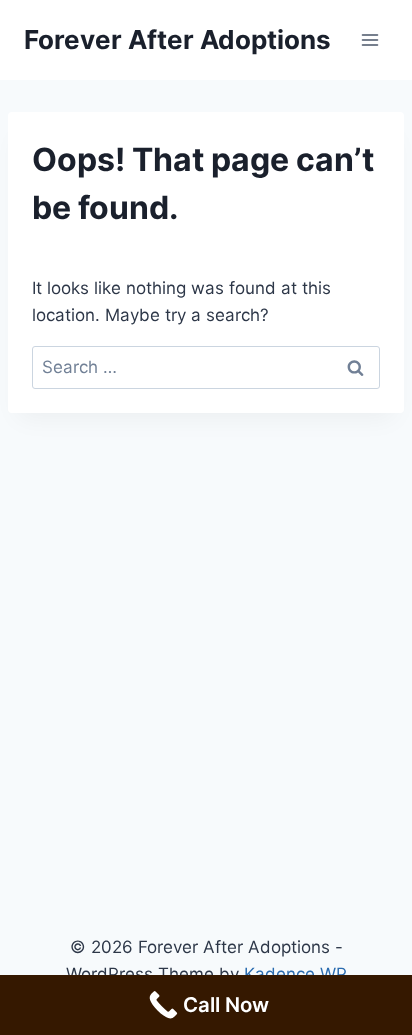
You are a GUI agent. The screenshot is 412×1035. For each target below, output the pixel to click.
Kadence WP (295, 974)
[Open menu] (369, 39)
